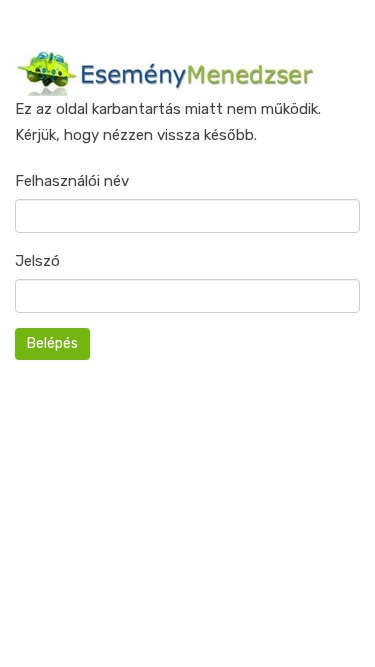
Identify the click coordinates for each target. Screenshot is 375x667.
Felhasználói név (72, 181)
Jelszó (37, 261)
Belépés (52, 343)
